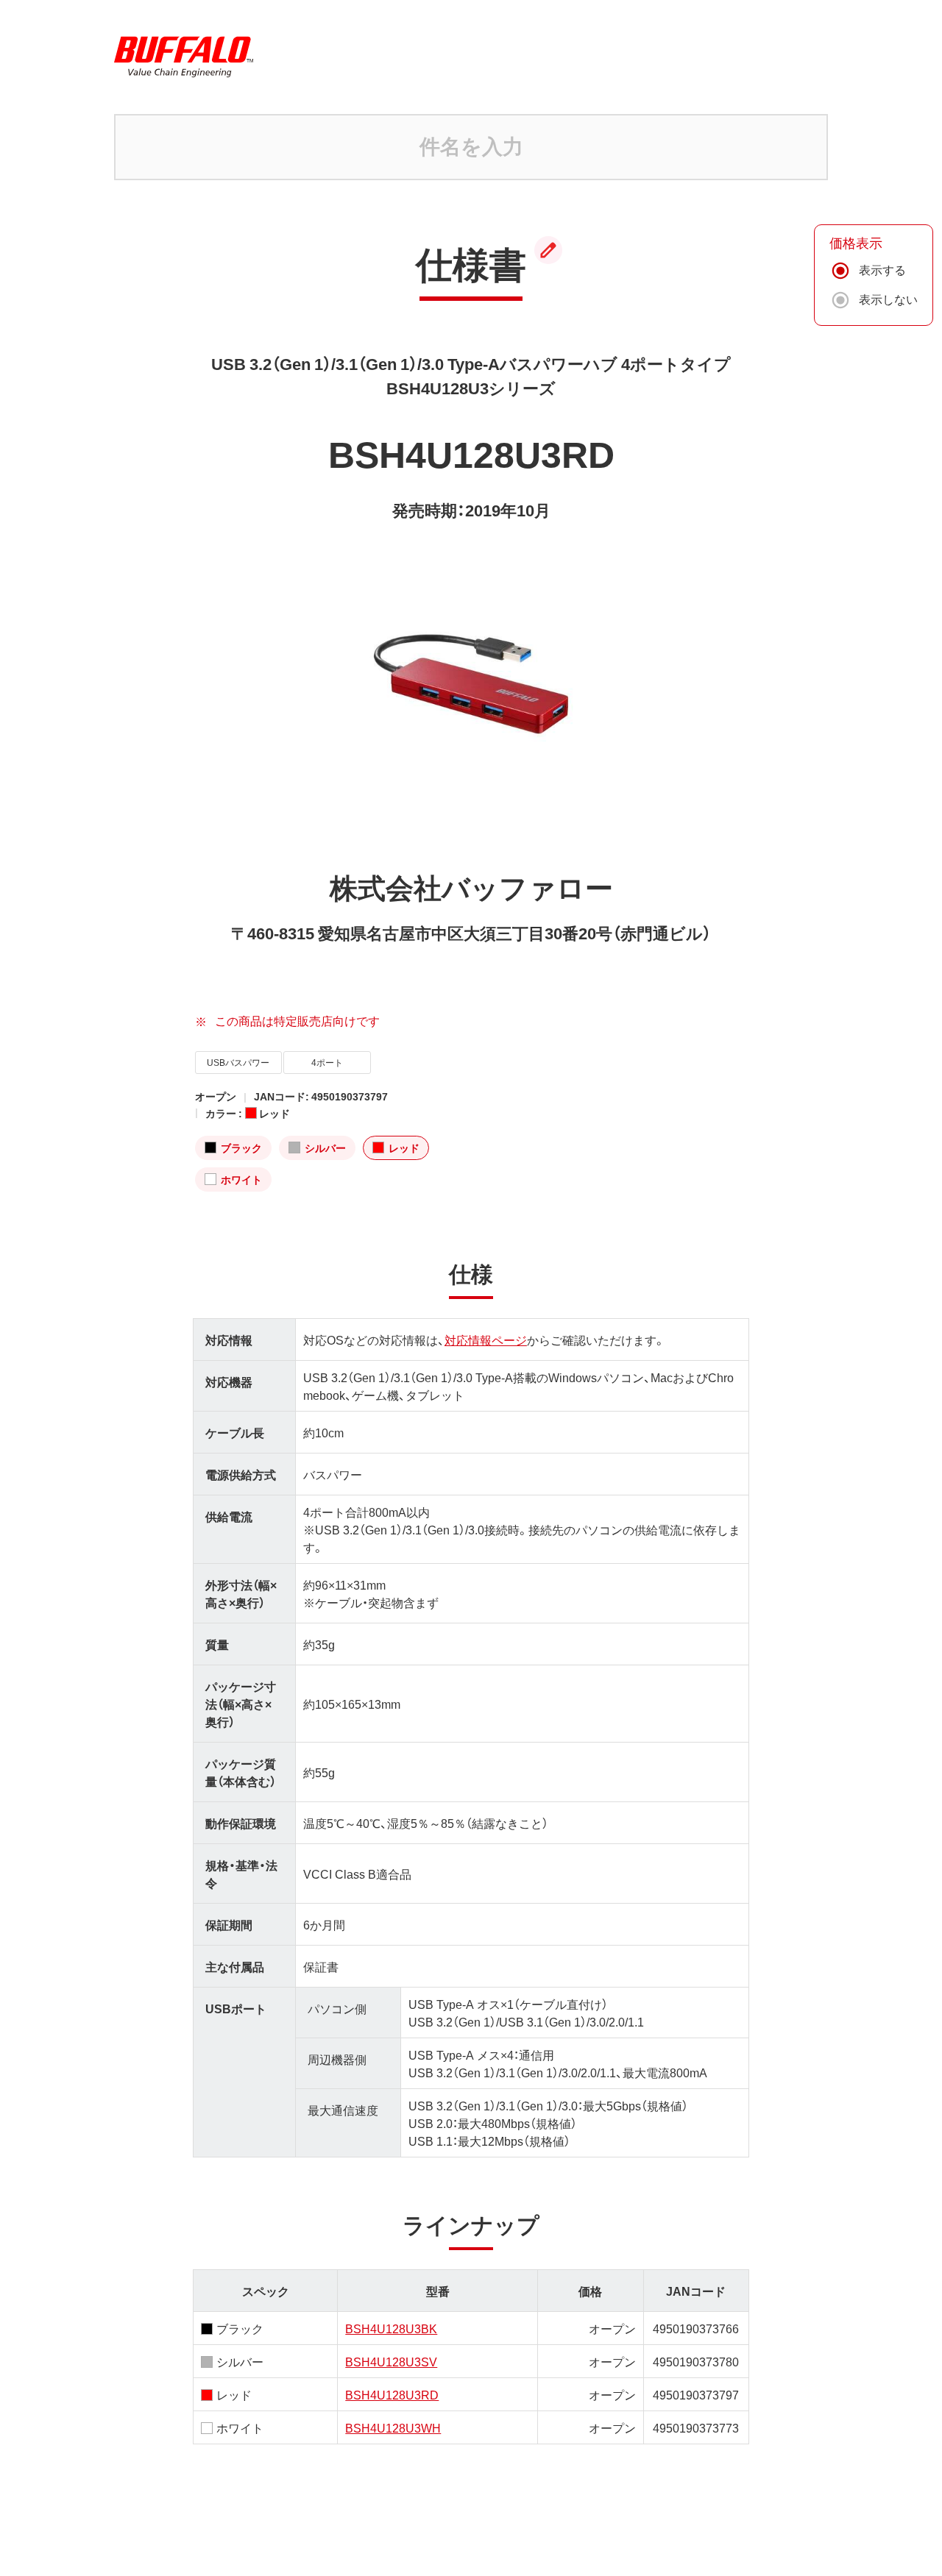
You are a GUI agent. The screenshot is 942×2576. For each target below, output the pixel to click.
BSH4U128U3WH (393, 2427)
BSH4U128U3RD (392, 2394)
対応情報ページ (486, 1339)
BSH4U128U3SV (391, 2361)
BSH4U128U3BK (391, 2328)
